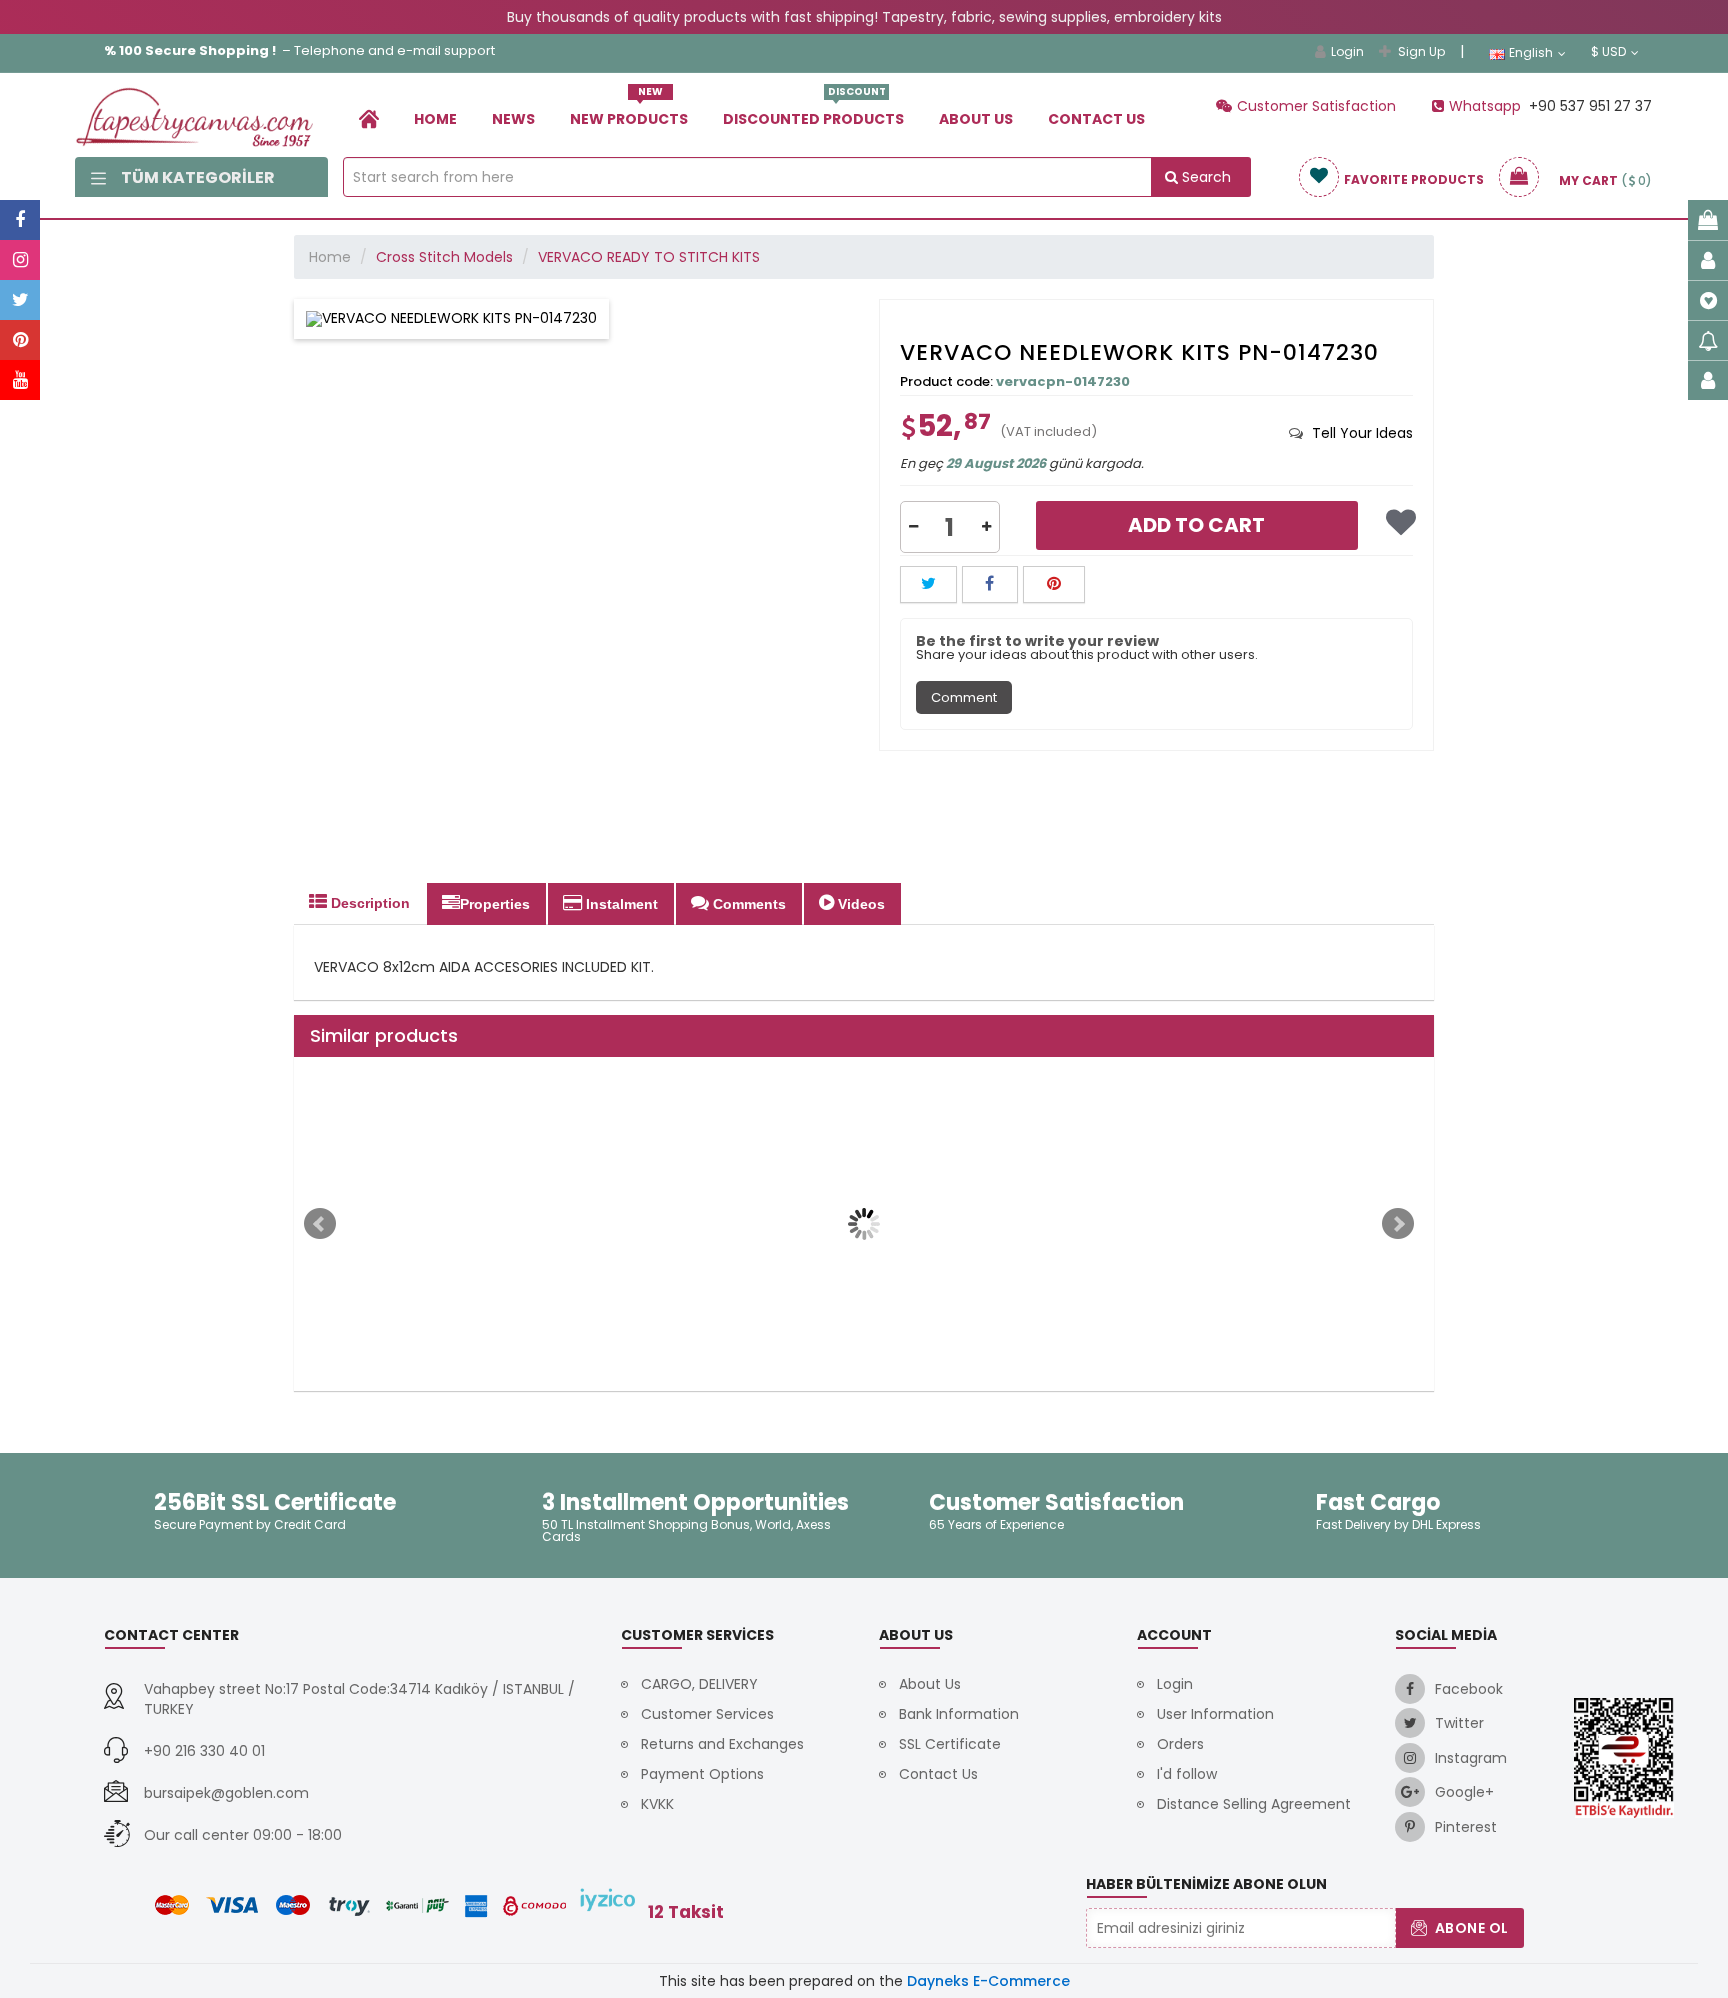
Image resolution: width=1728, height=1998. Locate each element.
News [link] (513, 119)
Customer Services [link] (707, 1714)
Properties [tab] (495, 904)
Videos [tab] (859, 904)
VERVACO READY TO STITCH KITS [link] (649, 257)
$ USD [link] (1608, 52)
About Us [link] (976, 119)
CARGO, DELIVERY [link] (699, 1684)
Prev (320, 1224)
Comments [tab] (747, 904)
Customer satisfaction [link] (1316, 106)
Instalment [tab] (620, 904)
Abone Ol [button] (1472, 1928)
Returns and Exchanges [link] (722, 1744)
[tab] (1351, 433)
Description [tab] (368, 903)
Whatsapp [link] (1487, 106)
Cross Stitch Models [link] (444, 257)
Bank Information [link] (959, 1714)
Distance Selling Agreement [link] (1254, 1804)
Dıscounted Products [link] (813, 111)
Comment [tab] (964, 697)
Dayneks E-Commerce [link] (988, 1981)
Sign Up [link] (1421, 51)
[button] (913, 527)
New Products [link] (629, 111)
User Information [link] (1215, 1714)
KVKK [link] (657, 1804)
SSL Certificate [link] (950, 1744)
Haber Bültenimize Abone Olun (1206, 1884)
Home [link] (435, 119)
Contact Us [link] (1096, 119)
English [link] (1531, 53)
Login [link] (1347, 51)
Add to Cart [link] (1196, 525)
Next (1398, 1224)
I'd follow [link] (1187, 1774)
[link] (369, 118)
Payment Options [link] (702, 1774)
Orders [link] (1180, 1744)
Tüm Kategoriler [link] (198, 177)
